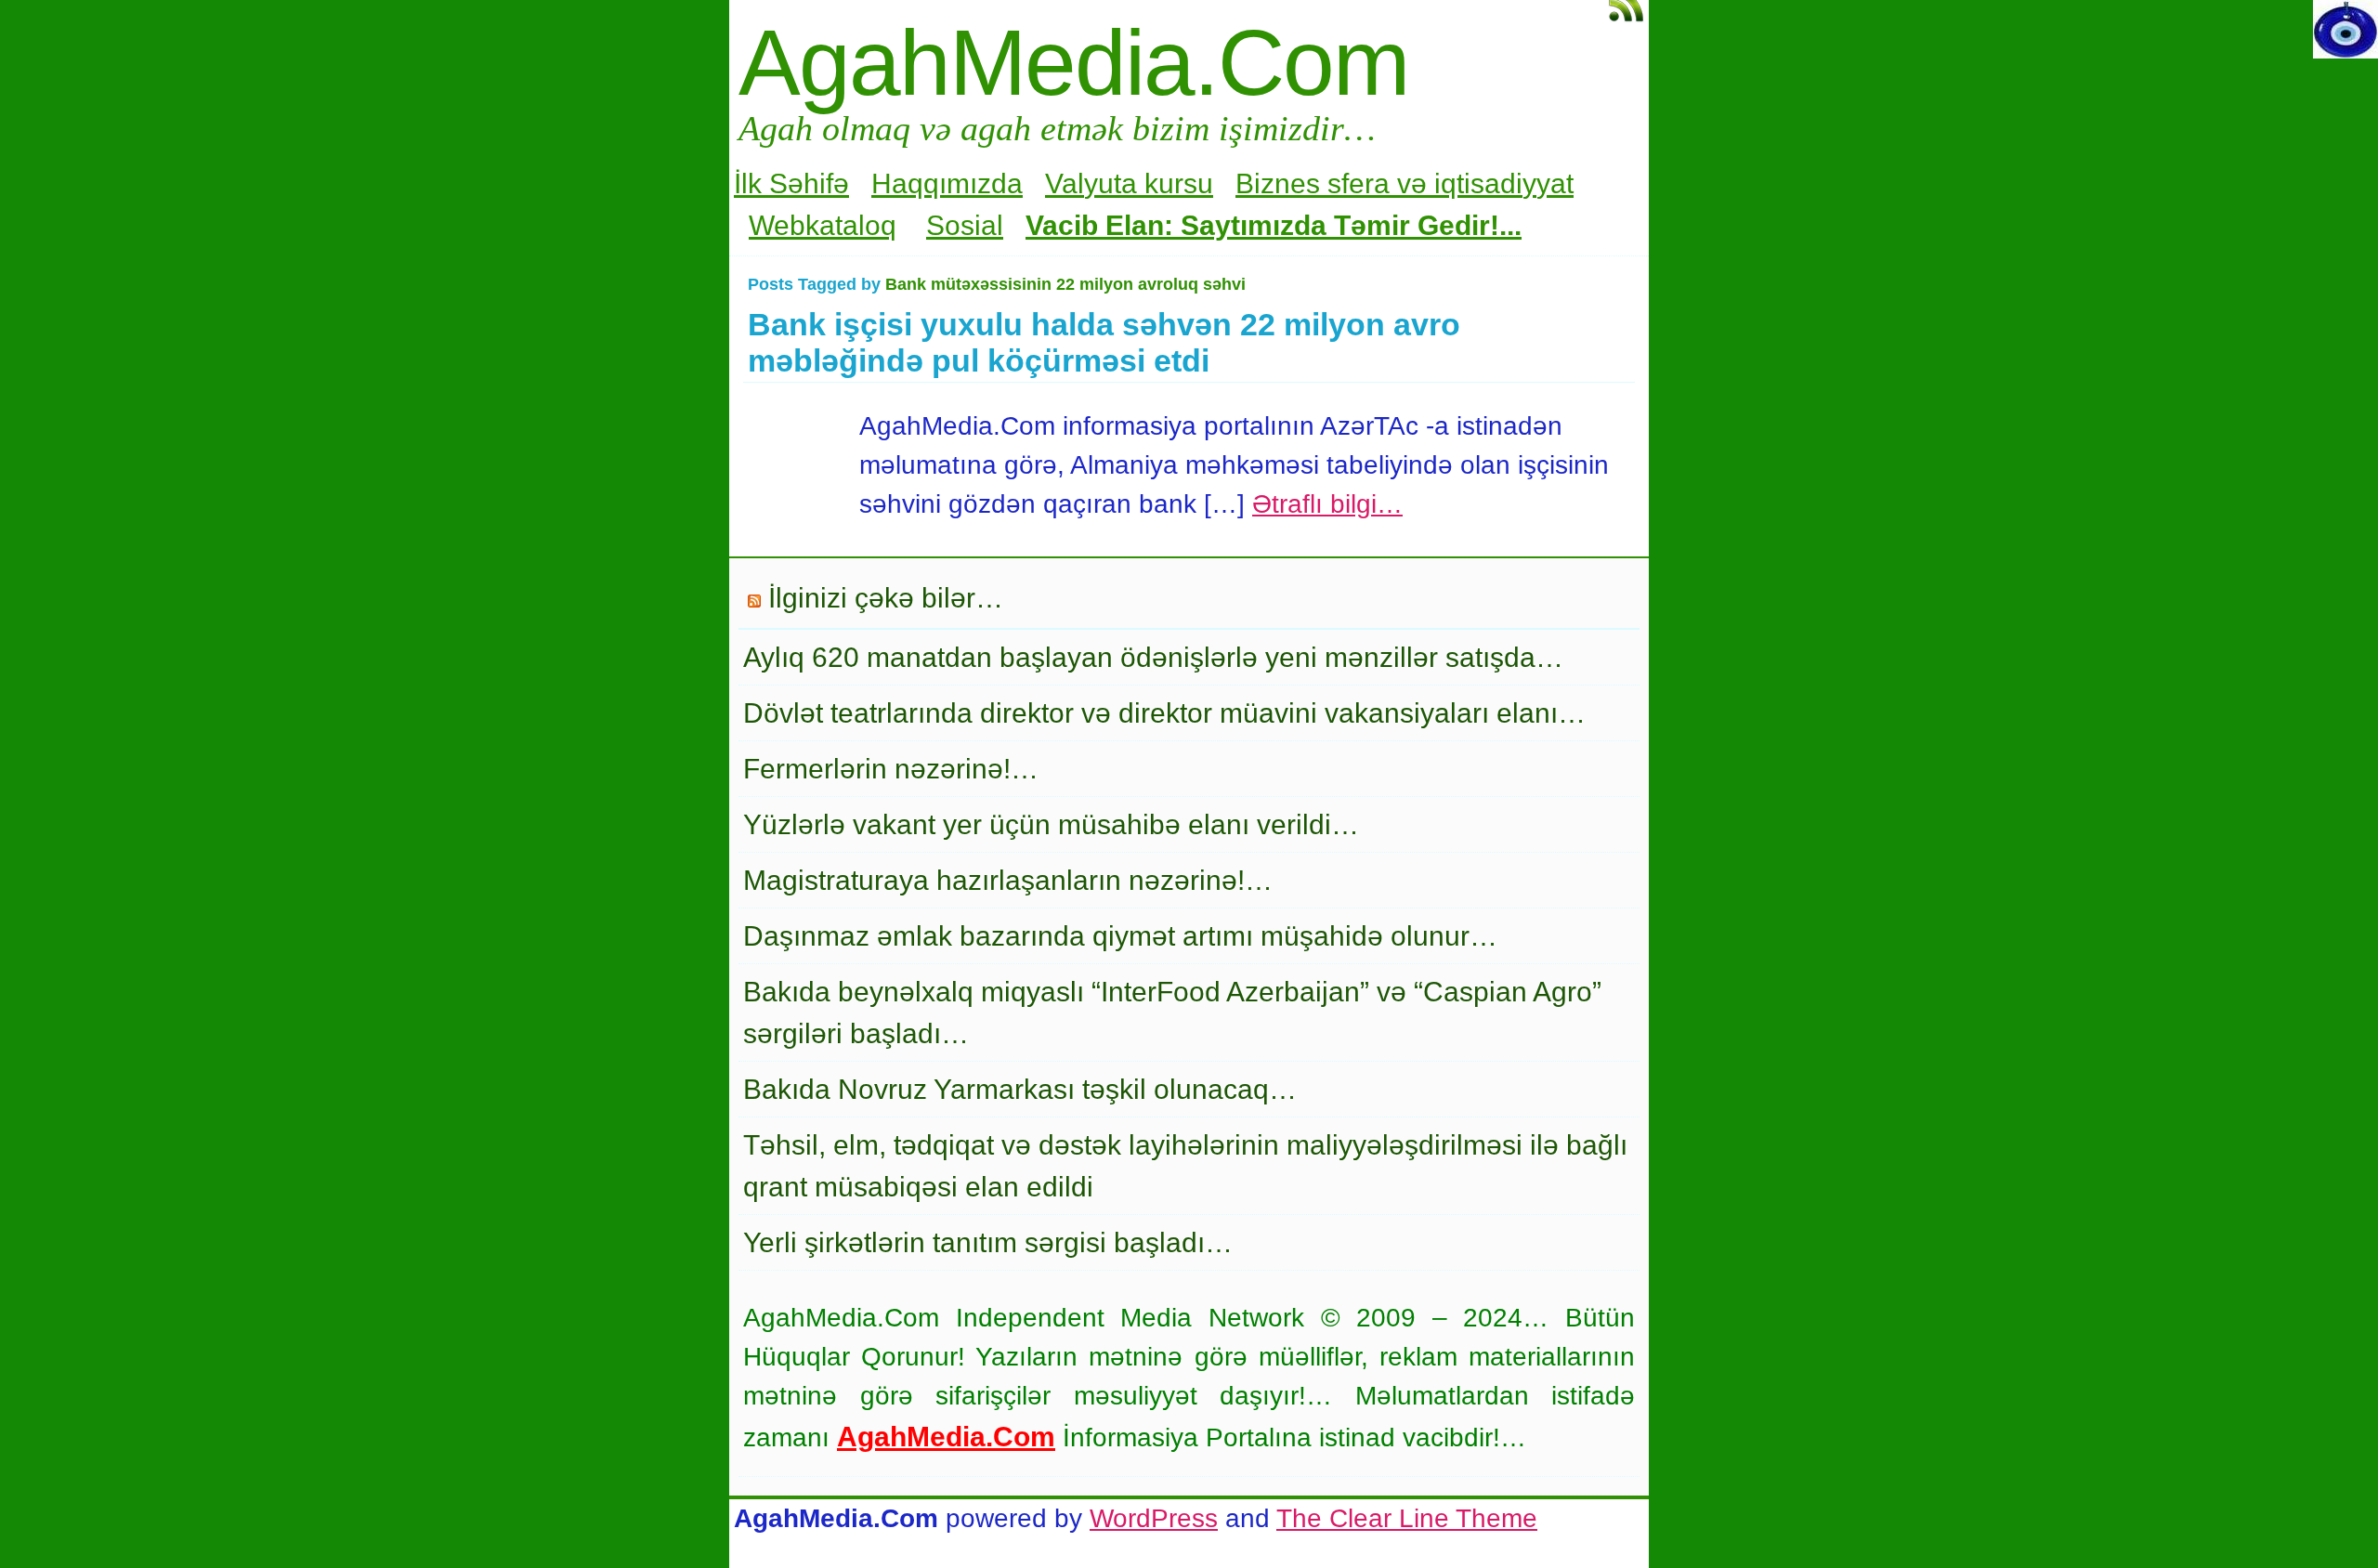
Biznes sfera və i (1338, 183)
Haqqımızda (947, 183)
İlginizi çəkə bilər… (886, 598)
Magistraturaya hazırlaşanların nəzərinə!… (1008, 880)
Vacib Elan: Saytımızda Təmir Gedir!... (1274, 225)
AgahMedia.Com (1073, 62)
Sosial (965, 225)
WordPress (1154, 1518)
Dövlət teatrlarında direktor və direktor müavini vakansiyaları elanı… (1164, 713)
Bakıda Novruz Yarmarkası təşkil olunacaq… (1020, 1089)
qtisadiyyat (1507, 183)
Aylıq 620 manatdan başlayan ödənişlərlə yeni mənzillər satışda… (1153, 657)
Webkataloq (823, 225)
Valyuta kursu (1129, 183)
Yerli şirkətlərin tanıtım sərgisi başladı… (988, 1242)
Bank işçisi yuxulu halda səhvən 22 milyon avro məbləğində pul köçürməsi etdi (1104, 342)
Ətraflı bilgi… (1327, 504)
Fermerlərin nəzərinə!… (891, 769)
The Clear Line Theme (1407, 1518)
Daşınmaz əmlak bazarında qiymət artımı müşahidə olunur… (1120, 936)
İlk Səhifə (791, 183)
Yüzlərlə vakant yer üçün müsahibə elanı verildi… (1051, 824)
